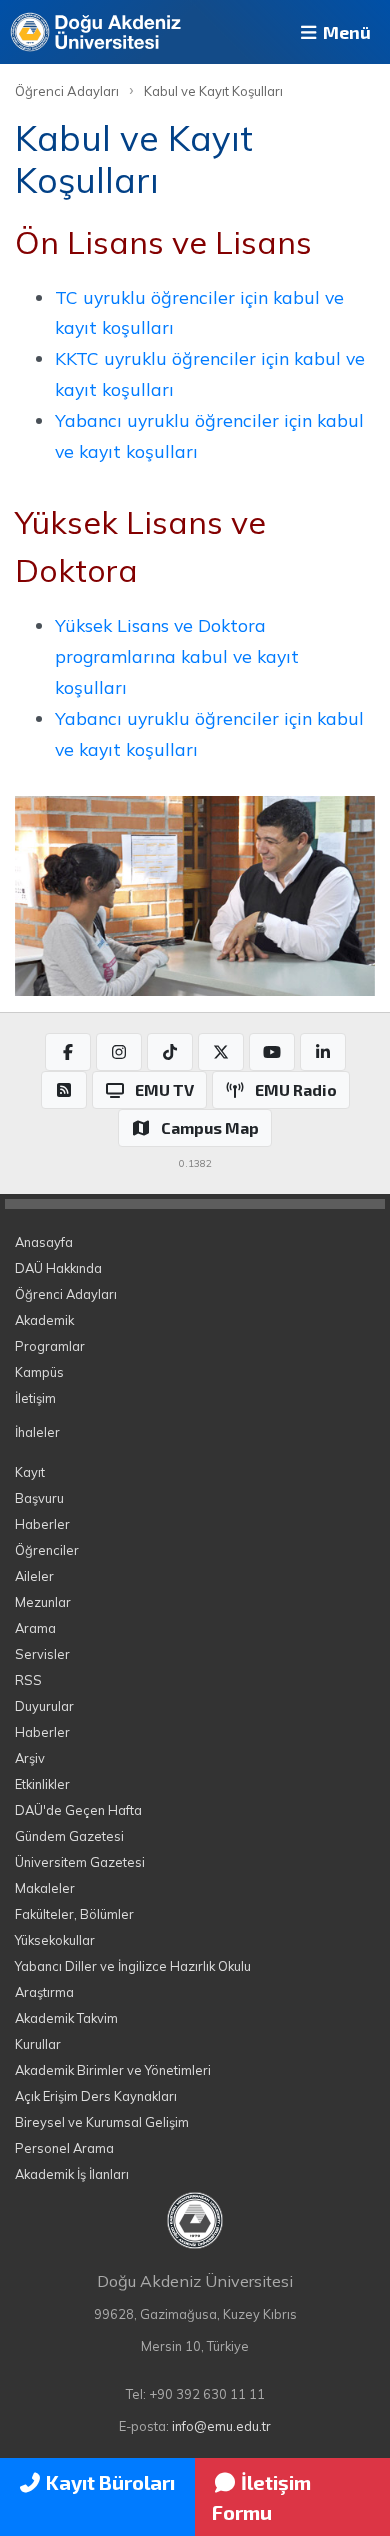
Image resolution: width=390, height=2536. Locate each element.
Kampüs (39, 1372)
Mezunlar (43, 1602)
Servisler (42, 1654)
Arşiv (30, 1758)
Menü (345, 32)
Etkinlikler (42, 1784)
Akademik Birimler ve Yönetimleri (113, 2070)
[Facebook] (68, 1052)
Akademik (44, 1320)
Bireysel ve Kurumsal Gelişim (102, 2122)
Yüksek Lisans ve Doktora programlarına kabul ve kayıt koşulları (177, 656)
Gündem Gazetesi (69, 1836)
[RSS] (64, 1090)
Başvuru (39, 1498)
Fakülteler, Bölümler (74, 1914)
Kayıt (30, 1472)
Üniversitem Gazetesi (80, 1862)
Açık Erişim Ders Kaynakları (96, 2096)
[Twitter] (221, 1052)
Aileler (34, 1576)
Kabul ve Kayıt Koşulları (213, 91)
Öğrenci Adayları (67, 91)
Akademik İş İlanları (72, 2174)
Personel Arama (64, 2148)
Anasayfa (44, 1242)
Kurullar (38, 2044)
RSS (28, 1680)
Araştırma (44, 1992)
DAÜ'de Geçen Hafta (78, 1810)
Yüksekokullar (55, 1940)
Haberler (42, 1524)
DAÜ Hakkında (58, 1268)
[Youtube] (272, 1052)
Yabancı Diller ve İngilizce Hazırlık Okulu (133, 1966)
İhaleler (37, 1432)
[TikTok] (170, 1052)
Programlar (50, 1346)
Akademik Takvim (66, 2018)
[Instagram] (119, 1052)
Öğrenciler (47, 1550)
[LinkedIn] (323, 1052)
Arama (35, 1628)
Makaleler (45, 1888)
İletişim (35, 1398)
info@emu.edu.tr (221, 2426)
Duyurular (44, 1706)
